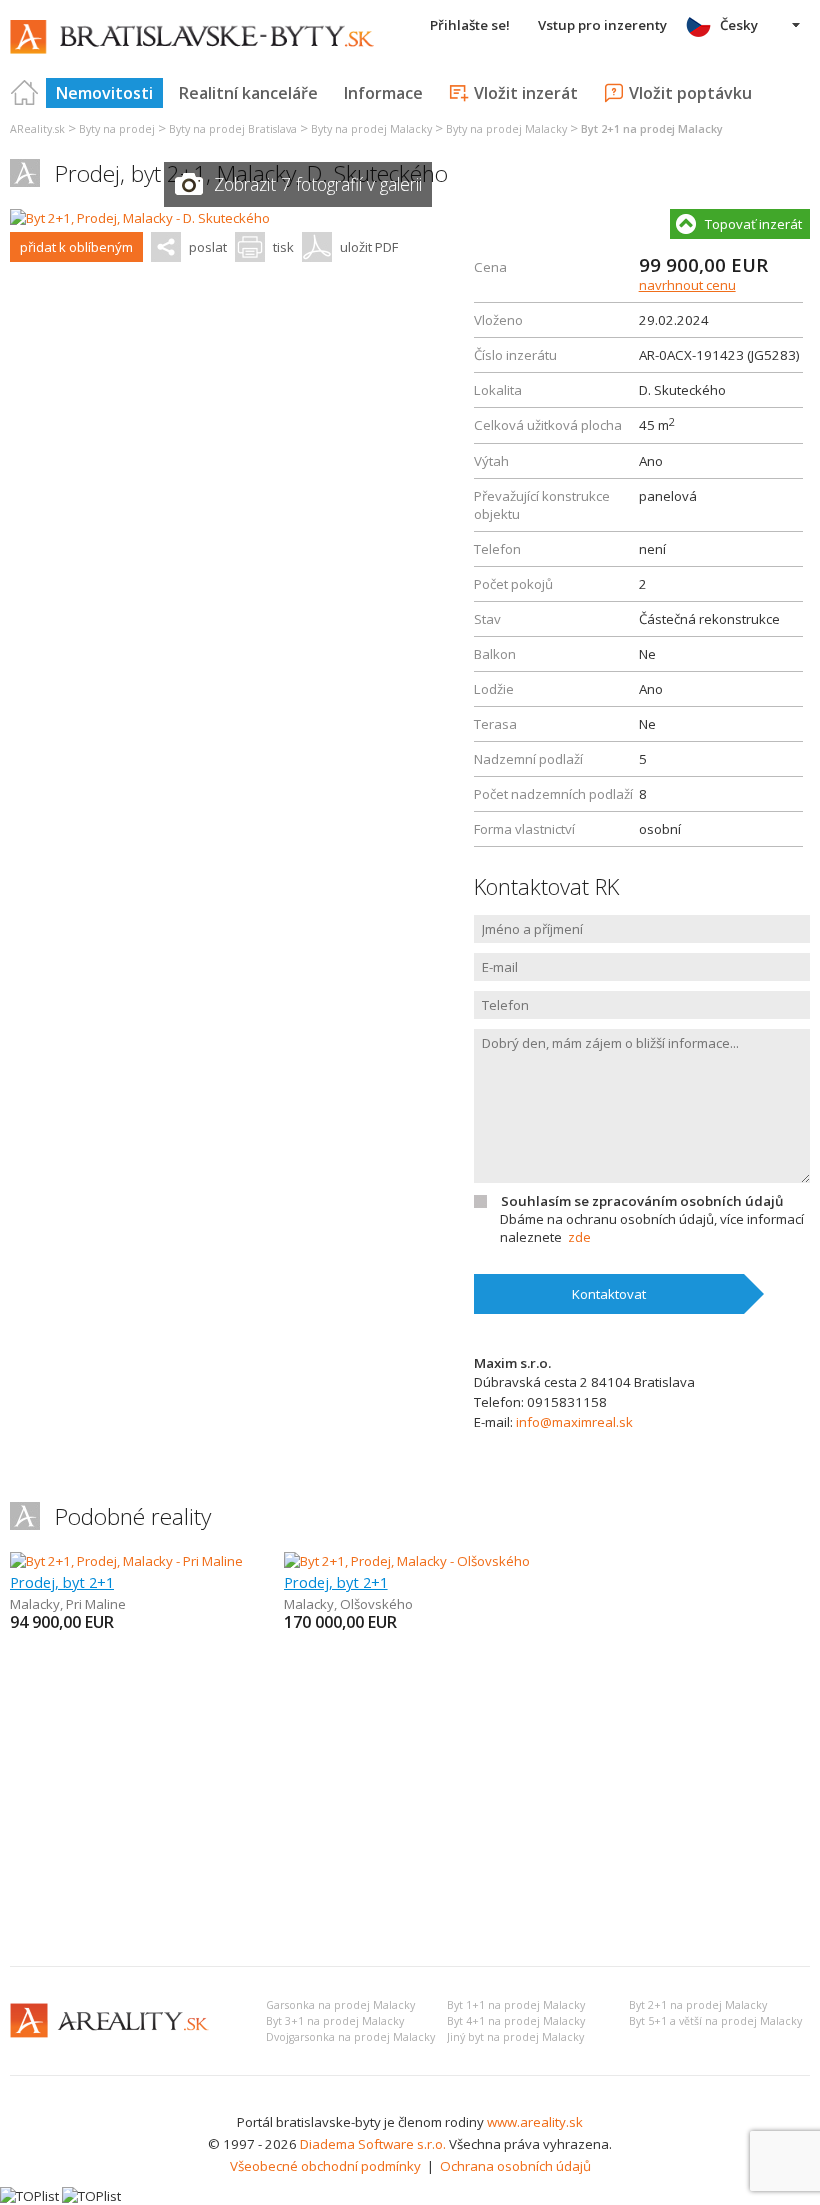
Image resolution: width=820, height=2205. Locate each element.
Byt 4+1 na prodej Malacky (516, 2021)
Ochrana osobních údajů (515, 2166)
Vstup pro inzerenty (602, 25)
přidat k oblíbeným (76, 247)
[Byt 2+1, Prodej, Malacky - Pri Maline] (126, 1561)
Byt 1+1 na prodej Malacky (516, 2005)
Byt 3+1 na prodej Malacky (335, 2021)
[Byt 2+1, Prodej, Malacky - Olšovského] (407, 1561)
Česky (739, 25)
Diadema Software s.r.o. (373, 2144)
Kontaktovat (609, 1294)
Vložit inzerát (526, 93)
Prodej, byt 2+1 (62, 1582)
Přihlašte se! (470, 25)
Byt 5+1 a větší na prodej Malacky (715, 2021)
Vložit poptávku (690, 93)
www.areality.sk (535, 2122)
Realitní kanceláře (248, 93)
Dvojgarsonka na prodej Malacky (350, 2037)
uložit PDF (369, 247)
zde (579, 1237)
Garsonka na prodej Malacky (340, 2005)
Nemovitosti (104, 93)
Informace (383, 93)
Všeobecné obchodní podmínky (325, 2166)
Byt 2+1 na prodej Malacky (698, 2005)
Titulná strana (25, 93)
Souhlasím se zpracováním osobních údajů (642, 1201)
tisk (283, 247)
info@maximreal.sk (574, 1422)
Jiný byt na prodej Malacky (515, 2037)
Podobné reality (133, 1516)
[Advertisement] (410, 1801)
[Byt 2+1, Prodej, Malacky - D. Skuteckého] (140, 218)
